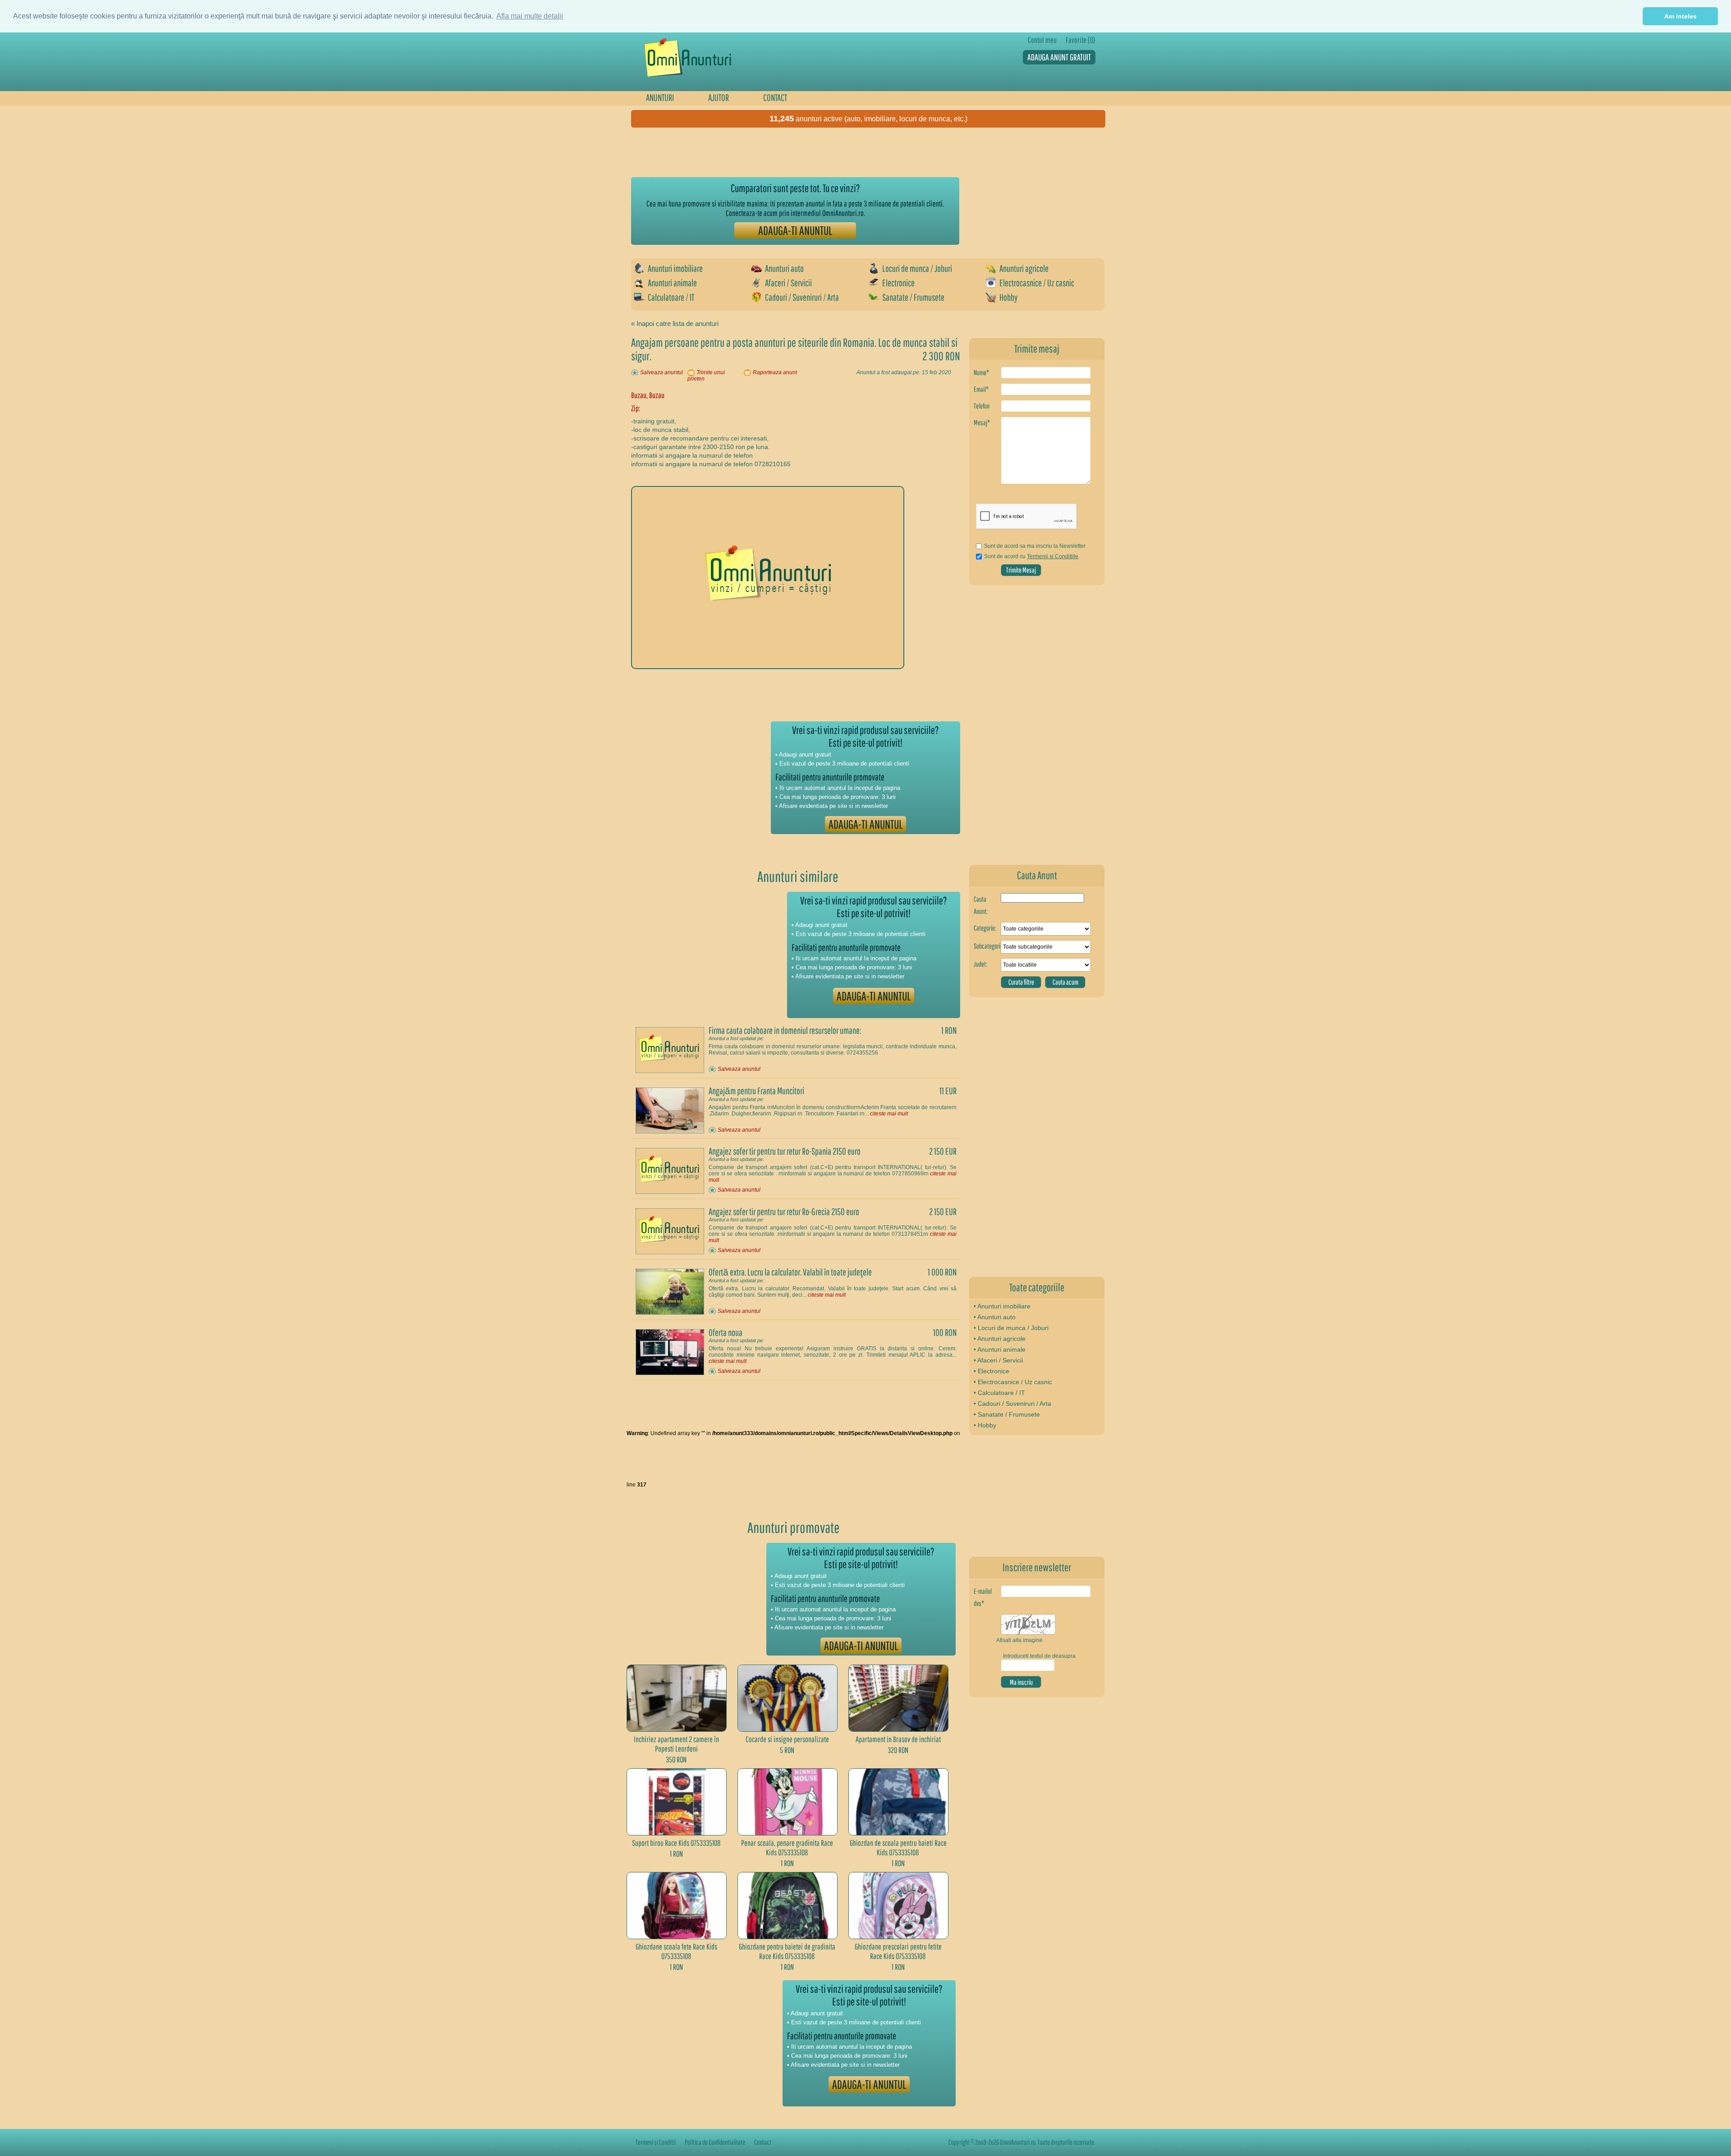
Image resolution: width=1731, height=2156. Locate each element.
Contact (763, 2142)
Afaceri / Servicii (788, 283)
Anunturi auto (784, 268)
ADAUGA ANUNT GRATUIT (1059, 57)
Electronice (898, 283)
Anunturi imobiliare (675, 268)
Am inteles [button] (1681, 16)
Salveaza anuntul (662, 372)
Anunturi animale (672, 283)
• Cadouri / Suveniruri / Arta (1012, 1404)
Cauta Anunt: (981, 905)
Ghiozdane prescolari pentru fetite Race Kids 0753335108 (898, 1951)
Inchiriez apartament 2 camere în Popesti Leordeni (676, 1744)
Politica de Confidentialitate (715, 2142)
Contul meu (1042, 40)
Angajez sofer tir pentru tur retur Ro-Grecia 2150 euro (784, 1211)
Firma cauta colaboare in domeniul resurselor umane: (785, 1030)
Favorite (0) (1081, 40)
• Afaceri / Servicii (998, 1360)
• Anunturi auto (995, 1317)
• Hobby (985, 1425)
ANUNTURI (660, 97)
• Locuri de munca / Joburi (1011, 1328)
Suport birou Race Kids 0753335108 (676, 1843)
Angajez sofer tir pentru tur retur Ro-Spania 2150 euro (785, 1151)
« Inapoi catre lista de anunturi (675, 323)
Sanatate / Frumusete (913, 297)
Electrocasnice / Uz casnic (1037, 283)
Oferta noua (726, 1332)
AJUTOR (719, 97)
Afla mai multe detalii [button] (530, 16)
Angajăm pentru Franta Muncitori (756, 1091)
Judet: (980, 964)
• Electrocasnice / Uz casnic (1013, 1382)
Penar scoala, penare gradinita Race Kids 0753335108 (787, 1848)
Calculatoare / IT (671, 297)
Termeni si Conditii (656, 2142)
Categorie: (985, 928)
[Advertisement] (795, 152)
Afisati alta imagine (1019, 1640)
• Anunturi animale (1000, 1349)
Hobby (1008, 297)
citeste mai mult (889, 1114)
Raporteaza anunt (775, 372)
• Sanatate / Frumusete (1007, 1414)
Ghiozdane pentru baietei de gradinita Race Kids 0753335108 (787, 1951)
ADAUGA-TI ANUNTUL (795, 230)
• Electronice (991, 1371)
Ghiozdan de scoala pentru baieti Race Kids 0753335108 (898, 1848)
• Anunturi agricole (1000, 1339)
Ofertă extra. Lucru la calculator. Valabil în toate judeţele (790, 1272)
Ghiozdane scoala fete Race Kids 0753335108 (676, 1951)
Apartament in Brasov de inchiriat (898, 1739)
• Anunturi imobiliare (1002, 1306)
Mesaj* (982, 422)
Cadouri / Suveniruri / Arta (802, 297)
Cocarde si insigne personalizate (787, 1739)
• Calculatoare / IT (999, 1393)
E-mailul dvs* (983, 1597)
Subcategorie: (987, 946)
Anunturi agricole (1024, 268)
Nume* (981, 372)
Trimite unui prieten (706, 376)
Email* (981, 389)
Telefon (982, 406)
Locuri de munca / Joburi (917, 268)
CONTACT (775, 97)
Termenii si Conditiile (1053, 556)
